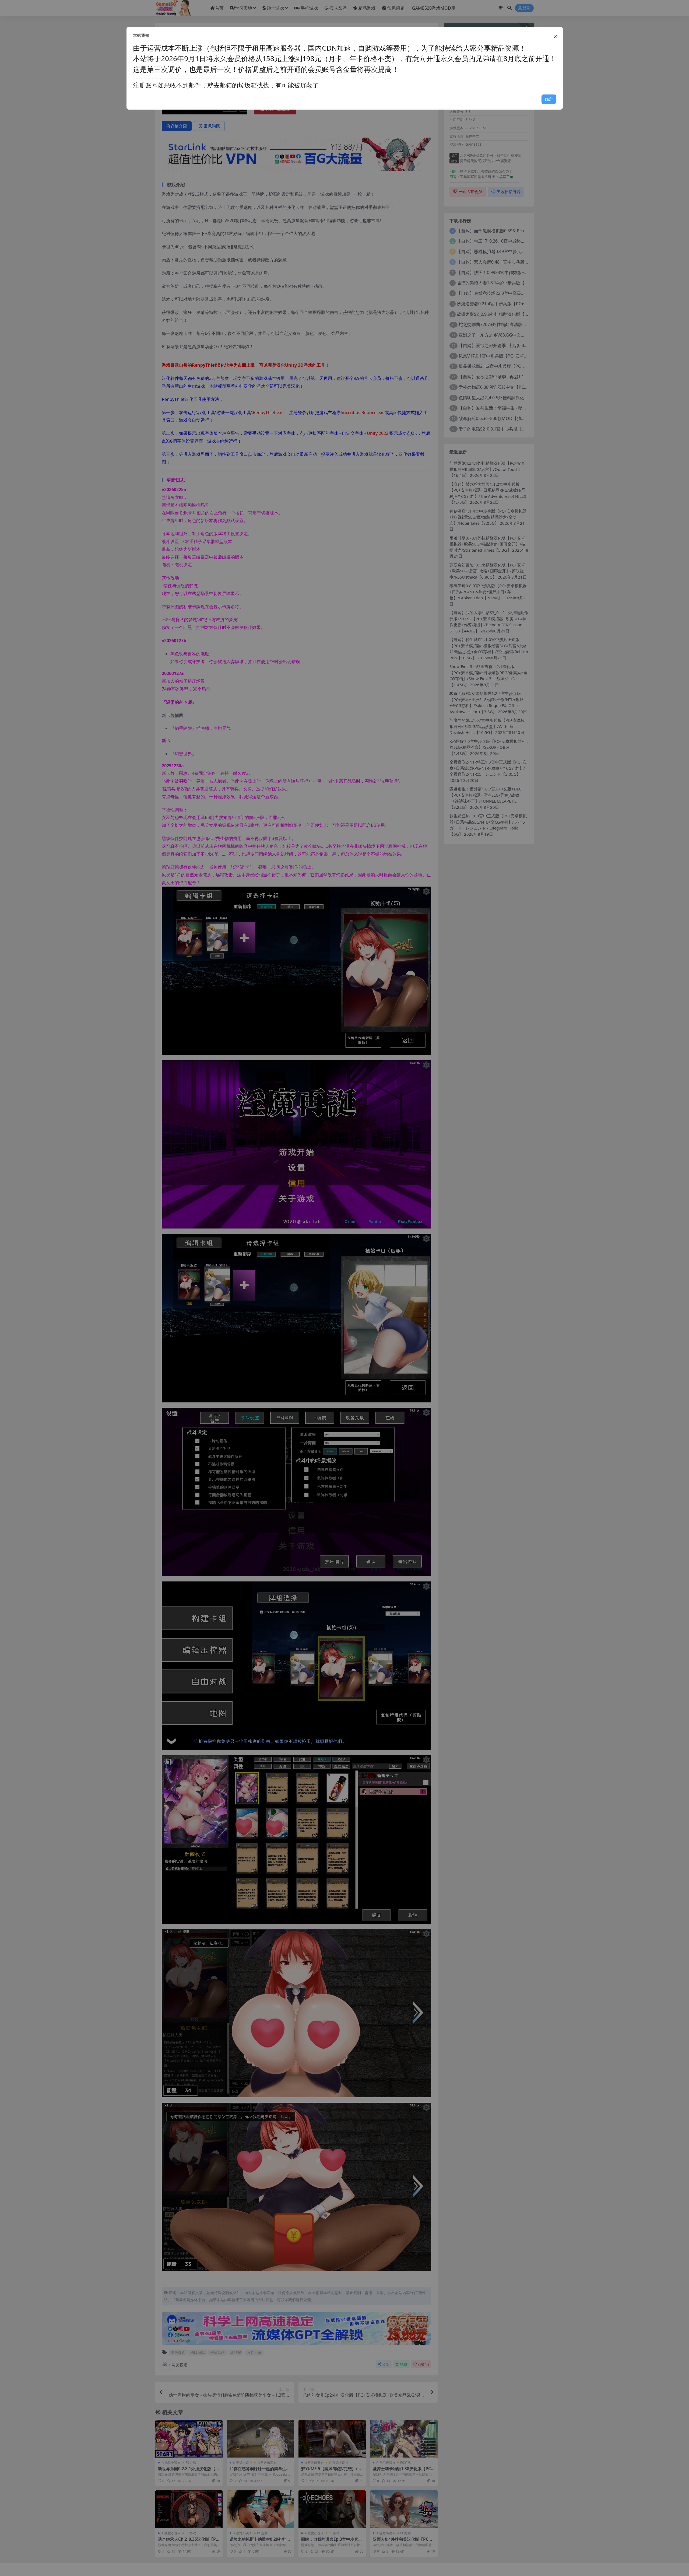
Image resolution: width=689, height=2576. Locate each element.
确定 (549, 99)
